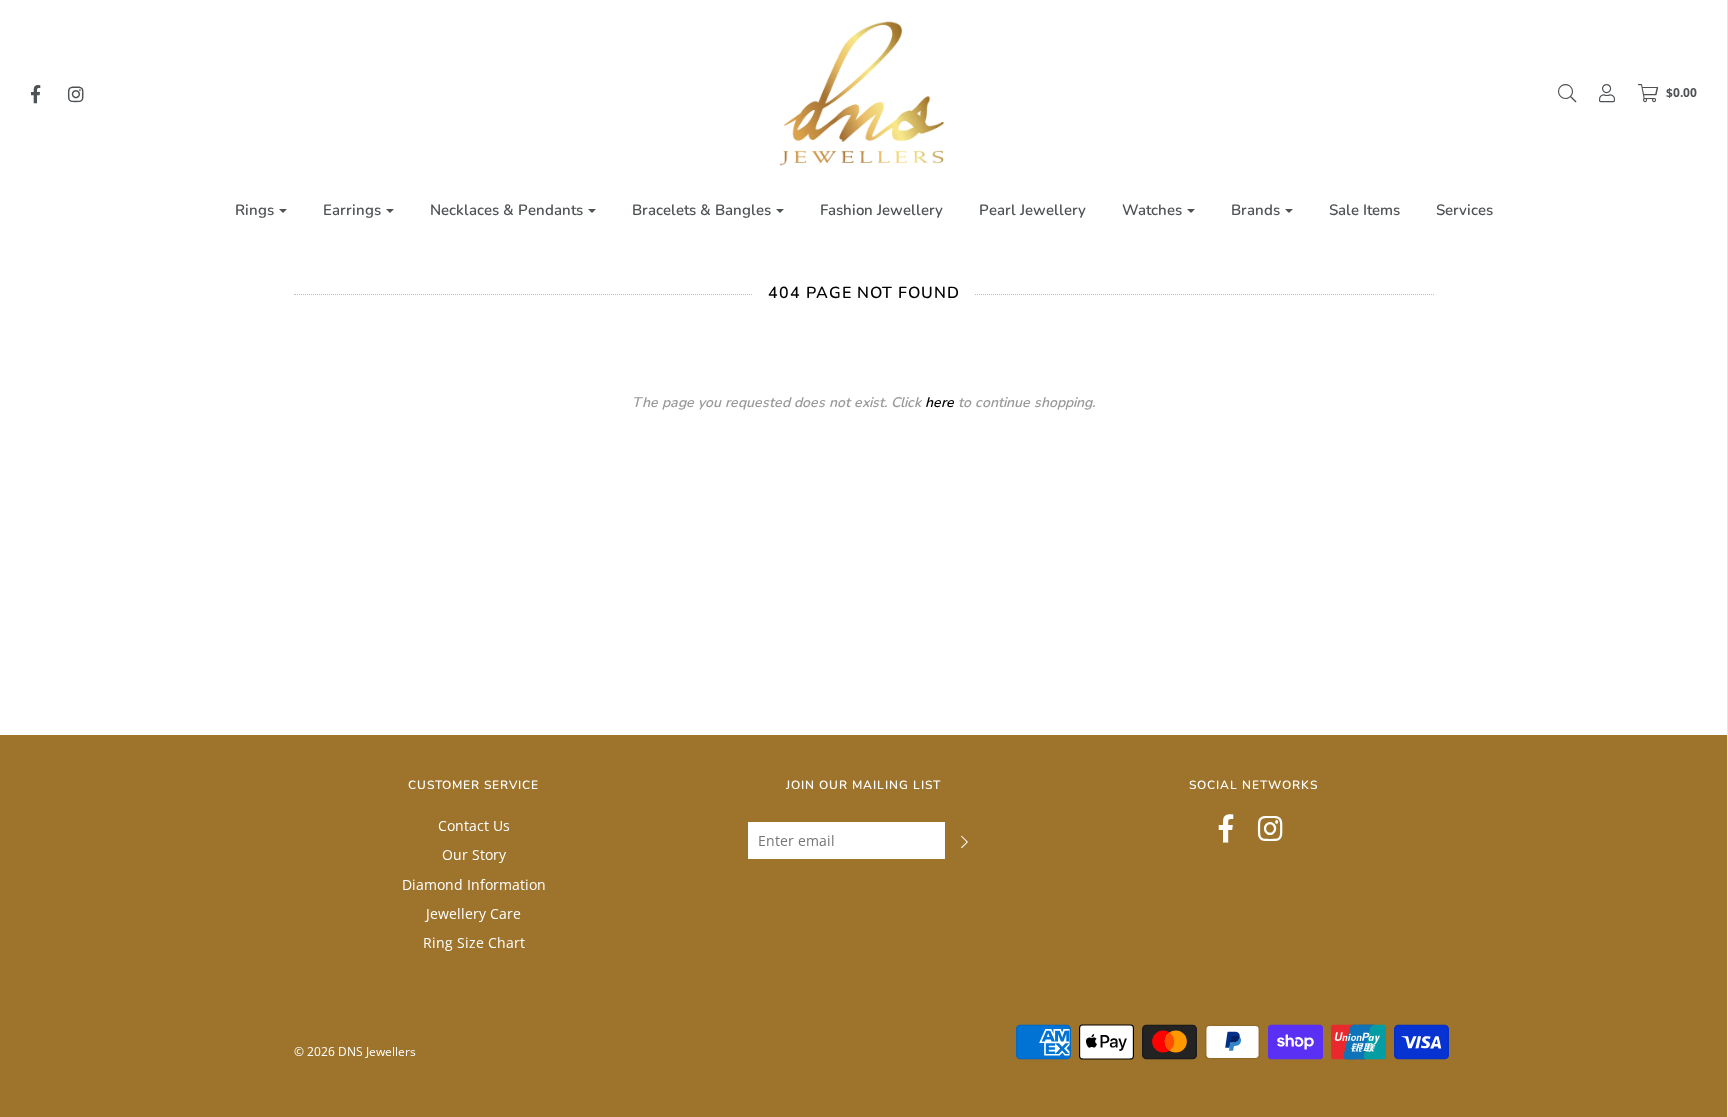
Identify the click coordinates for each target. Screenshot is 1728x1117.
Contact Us (474, 825)
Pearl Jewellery (1032, 210)
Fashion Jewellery (881, 210)
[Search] (1557, 93)
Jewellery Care (473, 913)
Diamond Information (474, 884)
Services (1464, 210)
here (939, 402)
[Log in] (1597, 93)
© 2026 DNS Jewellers (355, 1051)
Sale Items (1364, 210)
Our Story (474, 854)
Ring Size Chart (474, 942)
